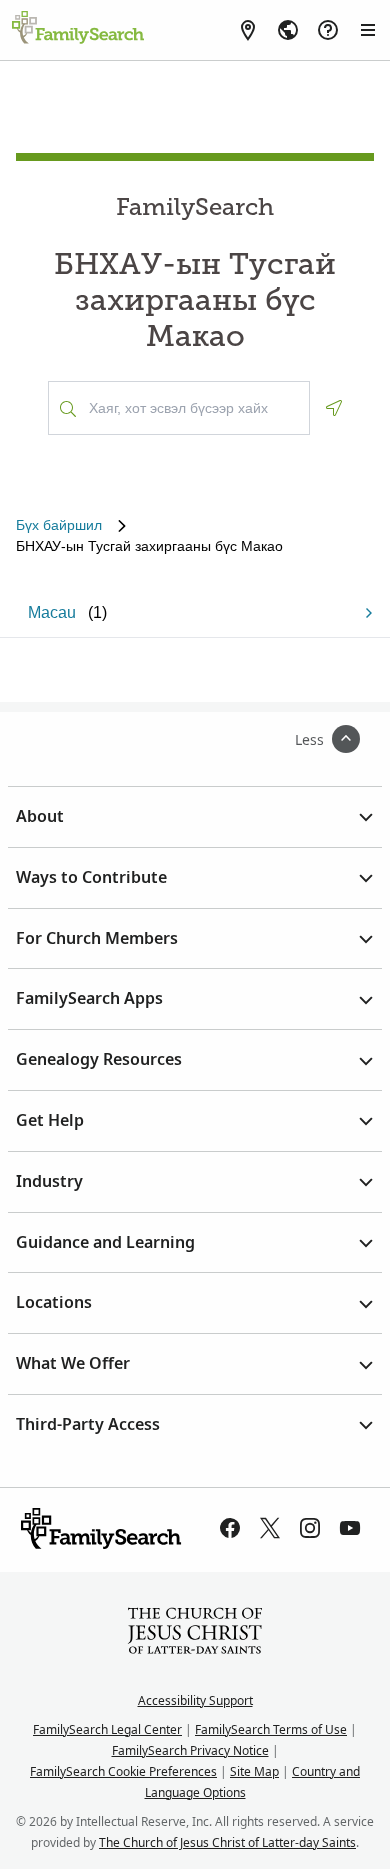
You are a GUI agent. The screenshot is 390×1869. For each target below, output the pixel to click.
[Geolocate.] (334, 408)
